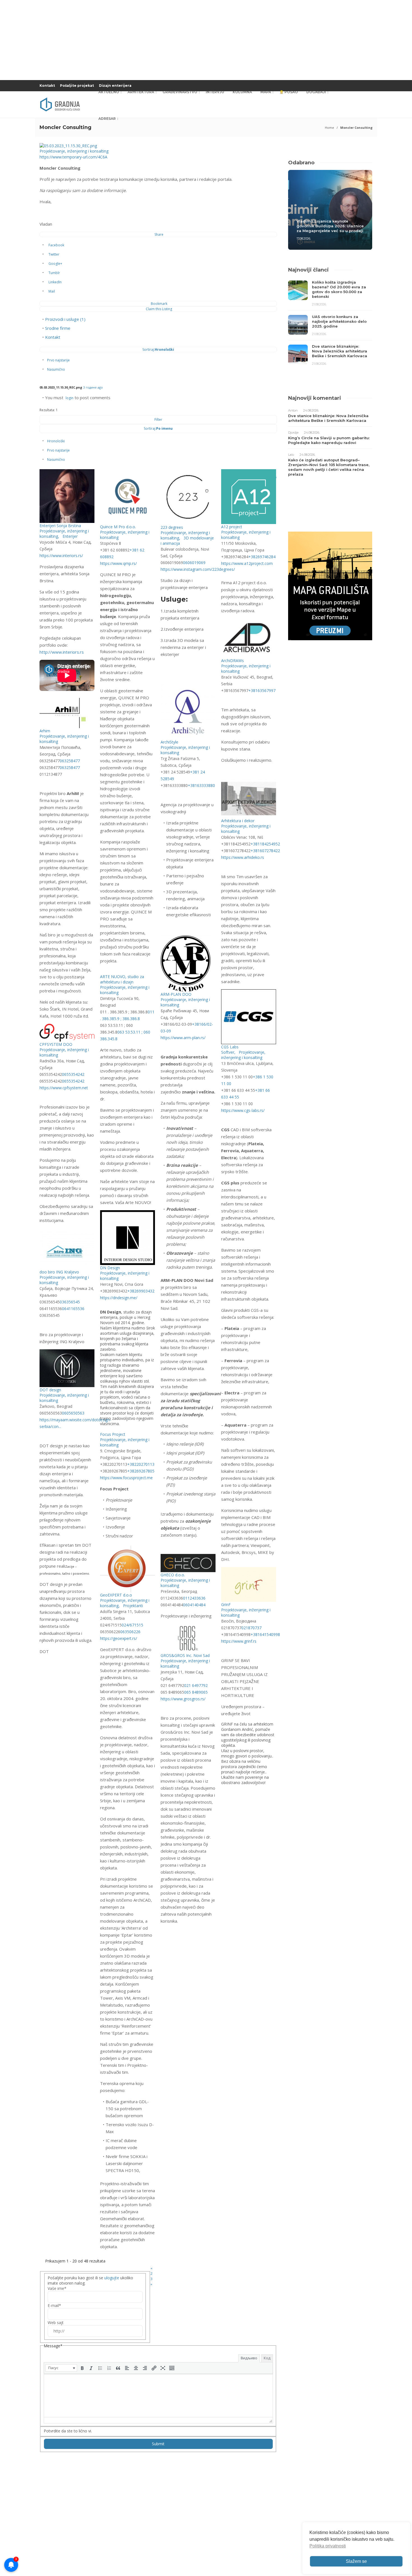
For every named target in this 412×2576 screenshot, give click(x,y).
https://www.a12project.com (247, 563)
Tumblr (54, 273)
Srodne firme (58, 328)
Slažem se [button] (356, 2561)
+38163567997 (262, 690)
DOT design (50, 1390)
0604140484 (194, 1605)
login (70, 398)
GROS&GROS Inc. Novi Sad (185, 1655)
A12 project (232, 527)
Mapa (266, 92)
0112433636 (194, 1598)
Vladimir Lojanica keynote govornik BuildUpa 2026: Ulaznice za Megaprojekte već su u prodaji (330, 226)
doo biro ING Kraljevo (59, 1272)
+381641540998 (265, 1634)
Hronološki (56, 441)
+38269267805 (141, 1471)
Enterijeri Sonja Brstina (60, 526)
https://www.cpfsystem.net (64, 1088)
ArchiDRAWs (232, 661)
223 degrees (172, 527)
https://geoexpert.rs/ (119, 1638)
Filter (158, 419)
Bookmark (159, 304)
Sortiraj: (158, 350)
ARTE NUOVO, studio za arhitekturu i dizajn (122, 979)
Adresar (107, 119)
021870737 (251, 1628)
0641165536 (73, 1309)
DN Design (110, 1268)
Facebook (56, 245)
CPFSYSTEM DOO (56, 1044)
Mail (52, 291)
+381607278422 (265, 851)
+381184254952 (265, 844)
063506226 (130, 1632)
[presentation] (61, 2368)
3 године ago (93, 387)
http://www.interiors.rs (62, 652)
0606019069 (194, 563)
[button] (61, 2368)
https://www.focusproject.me (126, 1478)
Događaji (316, 92)
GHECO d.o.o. (173, 1575)
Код (267, 2358)
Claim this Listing (159, 309)
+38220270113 (141, 1464)
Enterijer (70, 536)
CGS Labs (230, 1047)
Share (159, 234)
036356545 (70, 1302)
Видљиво (249, 2358)
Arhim (45, 731)
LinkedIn (55, 282)
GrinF (226, 1604)
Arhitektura (141, 92)
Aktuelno (109, 92)
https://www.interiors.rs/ (61, 556)
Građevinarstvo (180, 92)
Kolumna (242, 92)
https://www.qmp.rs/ (118, 563)
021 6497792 (196, 1685)
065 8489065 (196, 1692)
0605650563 (73, 1413)
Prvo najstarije (58, 360)
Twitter (54, 254)
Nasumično (56, 369)
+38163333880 (201, 785)
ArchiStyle (169, 742)
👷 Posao (289, 92)
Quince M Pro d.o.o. (118, 527)
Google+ (55, 264)
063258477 (70, 761)
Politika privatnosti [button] (328, 2546)
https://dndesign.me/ (119, 1298)
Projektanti (132, 1606)
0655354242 (73, 1074)
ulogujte (112, 2278)
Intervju (215, 92)
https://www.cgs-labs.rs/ (243, 1110)
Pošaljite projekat (77, 86)
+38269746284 (262, 557)
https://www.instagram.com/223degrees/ (198, 569)
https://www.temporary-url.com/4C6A (73, 157)
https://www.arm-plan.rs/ (183, 1038)
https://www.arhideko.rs (243, 857)
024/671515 (132, 1625)
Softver (228, 1052)
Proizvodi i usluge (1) (65, 319)
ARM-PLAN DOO (176, 994)
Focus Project (113, 1434)
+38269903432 (141, 1291)
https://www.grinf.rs (239, 1641)
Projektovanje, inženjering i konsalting (74, 151)
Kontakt (47, 86)
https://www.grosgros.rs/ (183, 1699)
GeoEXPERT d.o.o (116, 1595)
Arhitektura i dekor (238, 821)
